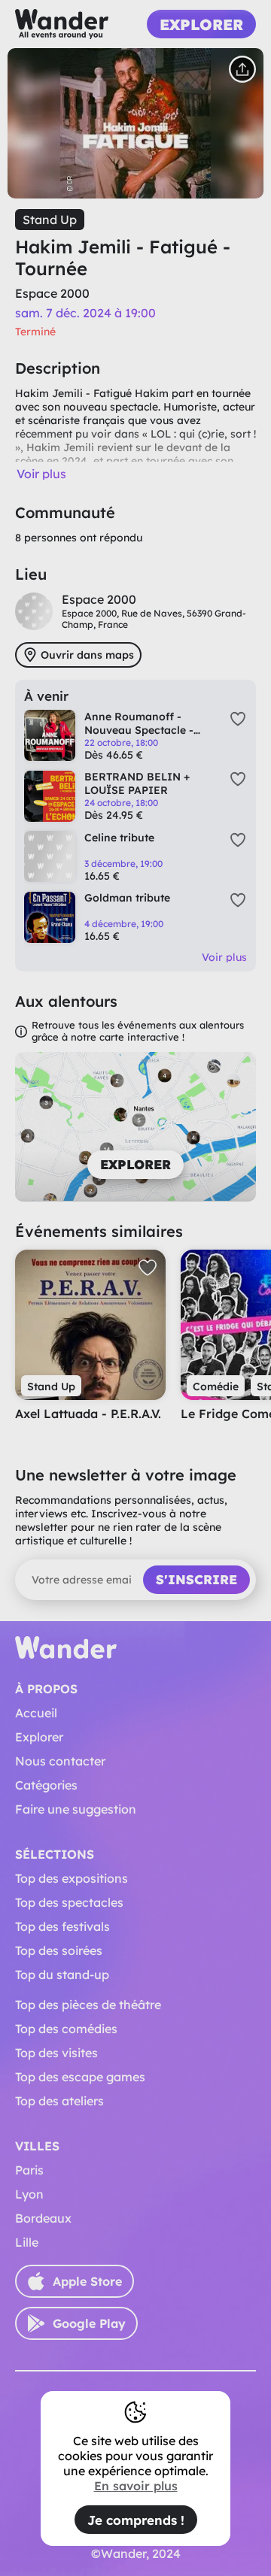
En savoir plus (136, 2486)
